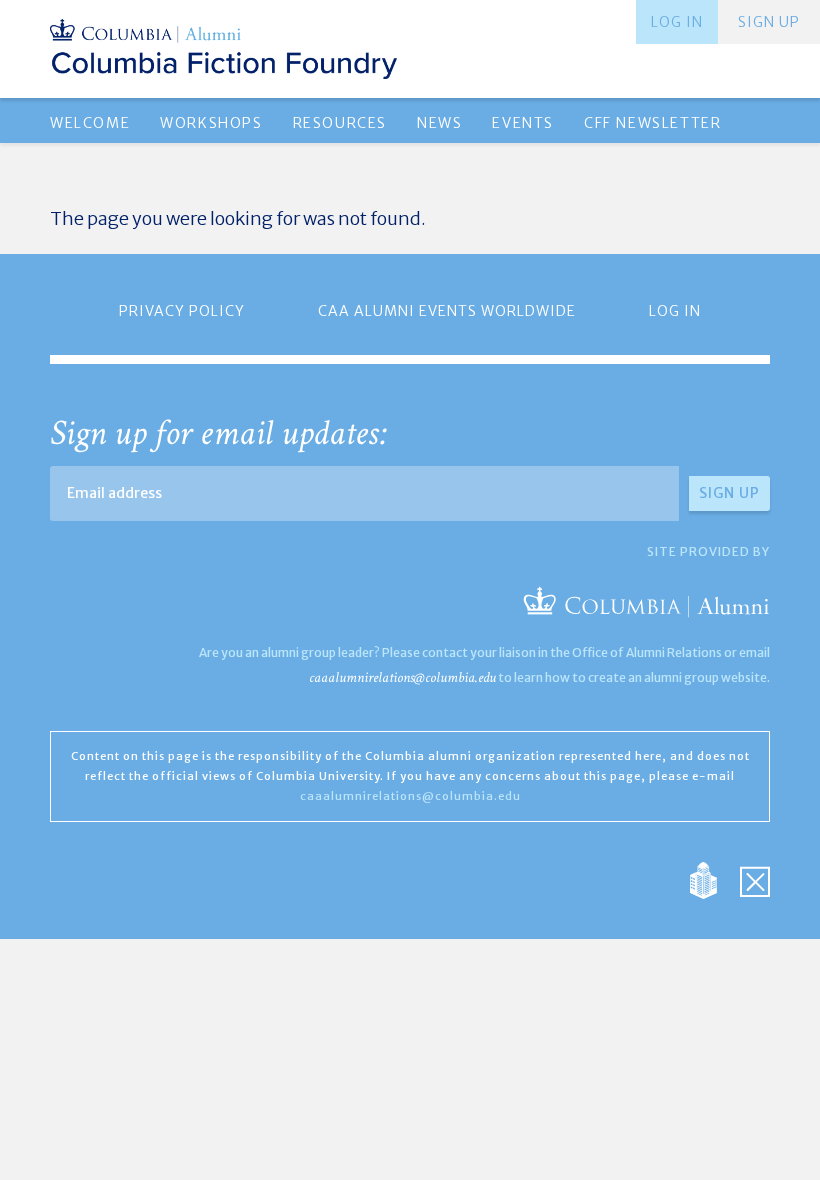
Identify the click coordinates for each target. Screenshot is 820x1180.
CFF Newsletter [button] (652, 123)
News (439, 123)
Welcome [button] (90, 123)
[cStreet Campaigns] (755, 879)
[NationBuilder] (713, 879)
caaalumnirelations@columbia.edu (402, 677)
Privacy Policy (182, 311)
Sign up (769, 22)
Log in (677, 22)
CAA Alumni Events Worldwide (447, 311)
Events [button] (523, 123)
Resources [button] (340, 123)
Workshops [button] (211, 123)
